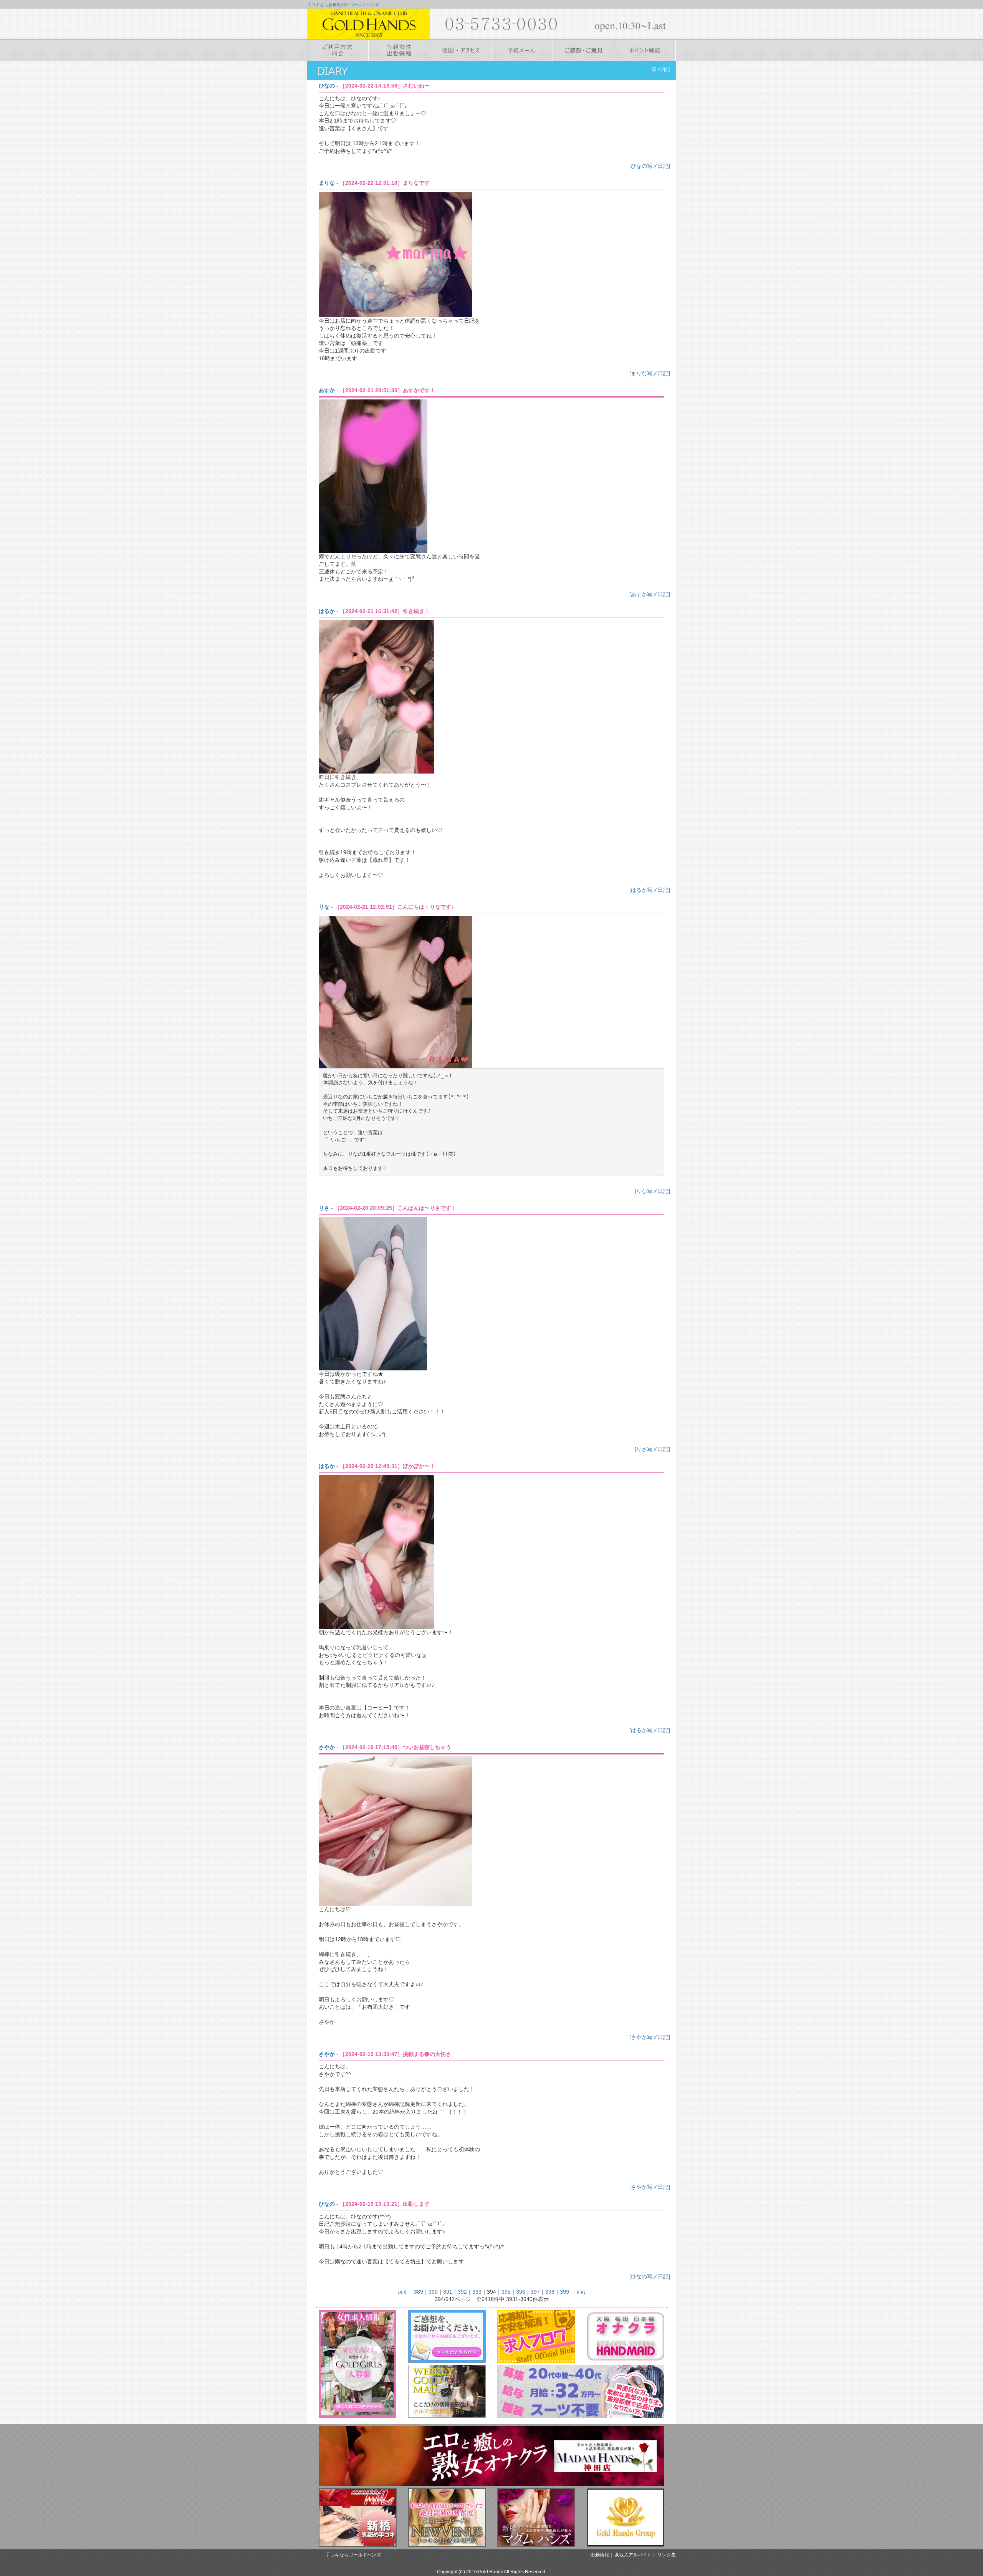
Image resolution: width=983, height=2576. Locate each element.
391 (448, 2292)
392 (462, 2292)
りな (324, 907)
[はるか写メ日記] (650, 890)
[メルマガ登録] (447, 2391)
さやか (327, 1747)
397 (535, 2292)
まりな (327, 183)
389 (419, 2292)
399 (564, 2292)
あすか (327, 390)
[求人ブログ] (536, 2336)
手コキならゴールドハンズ (353, 2555)
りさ (324, 1208)
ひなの (327, 86)
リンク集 (667, 2555)
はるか (327, 611)
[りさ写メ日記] (652, 1449)
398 (550, 2292)
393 (477, 2292)
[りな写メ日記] (652, 1191)
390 (433, 2292)
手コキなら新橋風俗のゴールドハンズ (343, 5)
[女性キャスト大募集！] (358, 2364)
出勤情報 (600, 2555)
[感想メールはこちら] (447, 2336)
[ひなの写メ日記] (650, 166)
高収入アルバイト (633, 2555)
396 (521, 2292)
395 (506, 2292)
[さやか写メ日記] (650, 2037)
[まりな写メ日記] (650, 373)
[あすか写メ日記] (650, 594)
